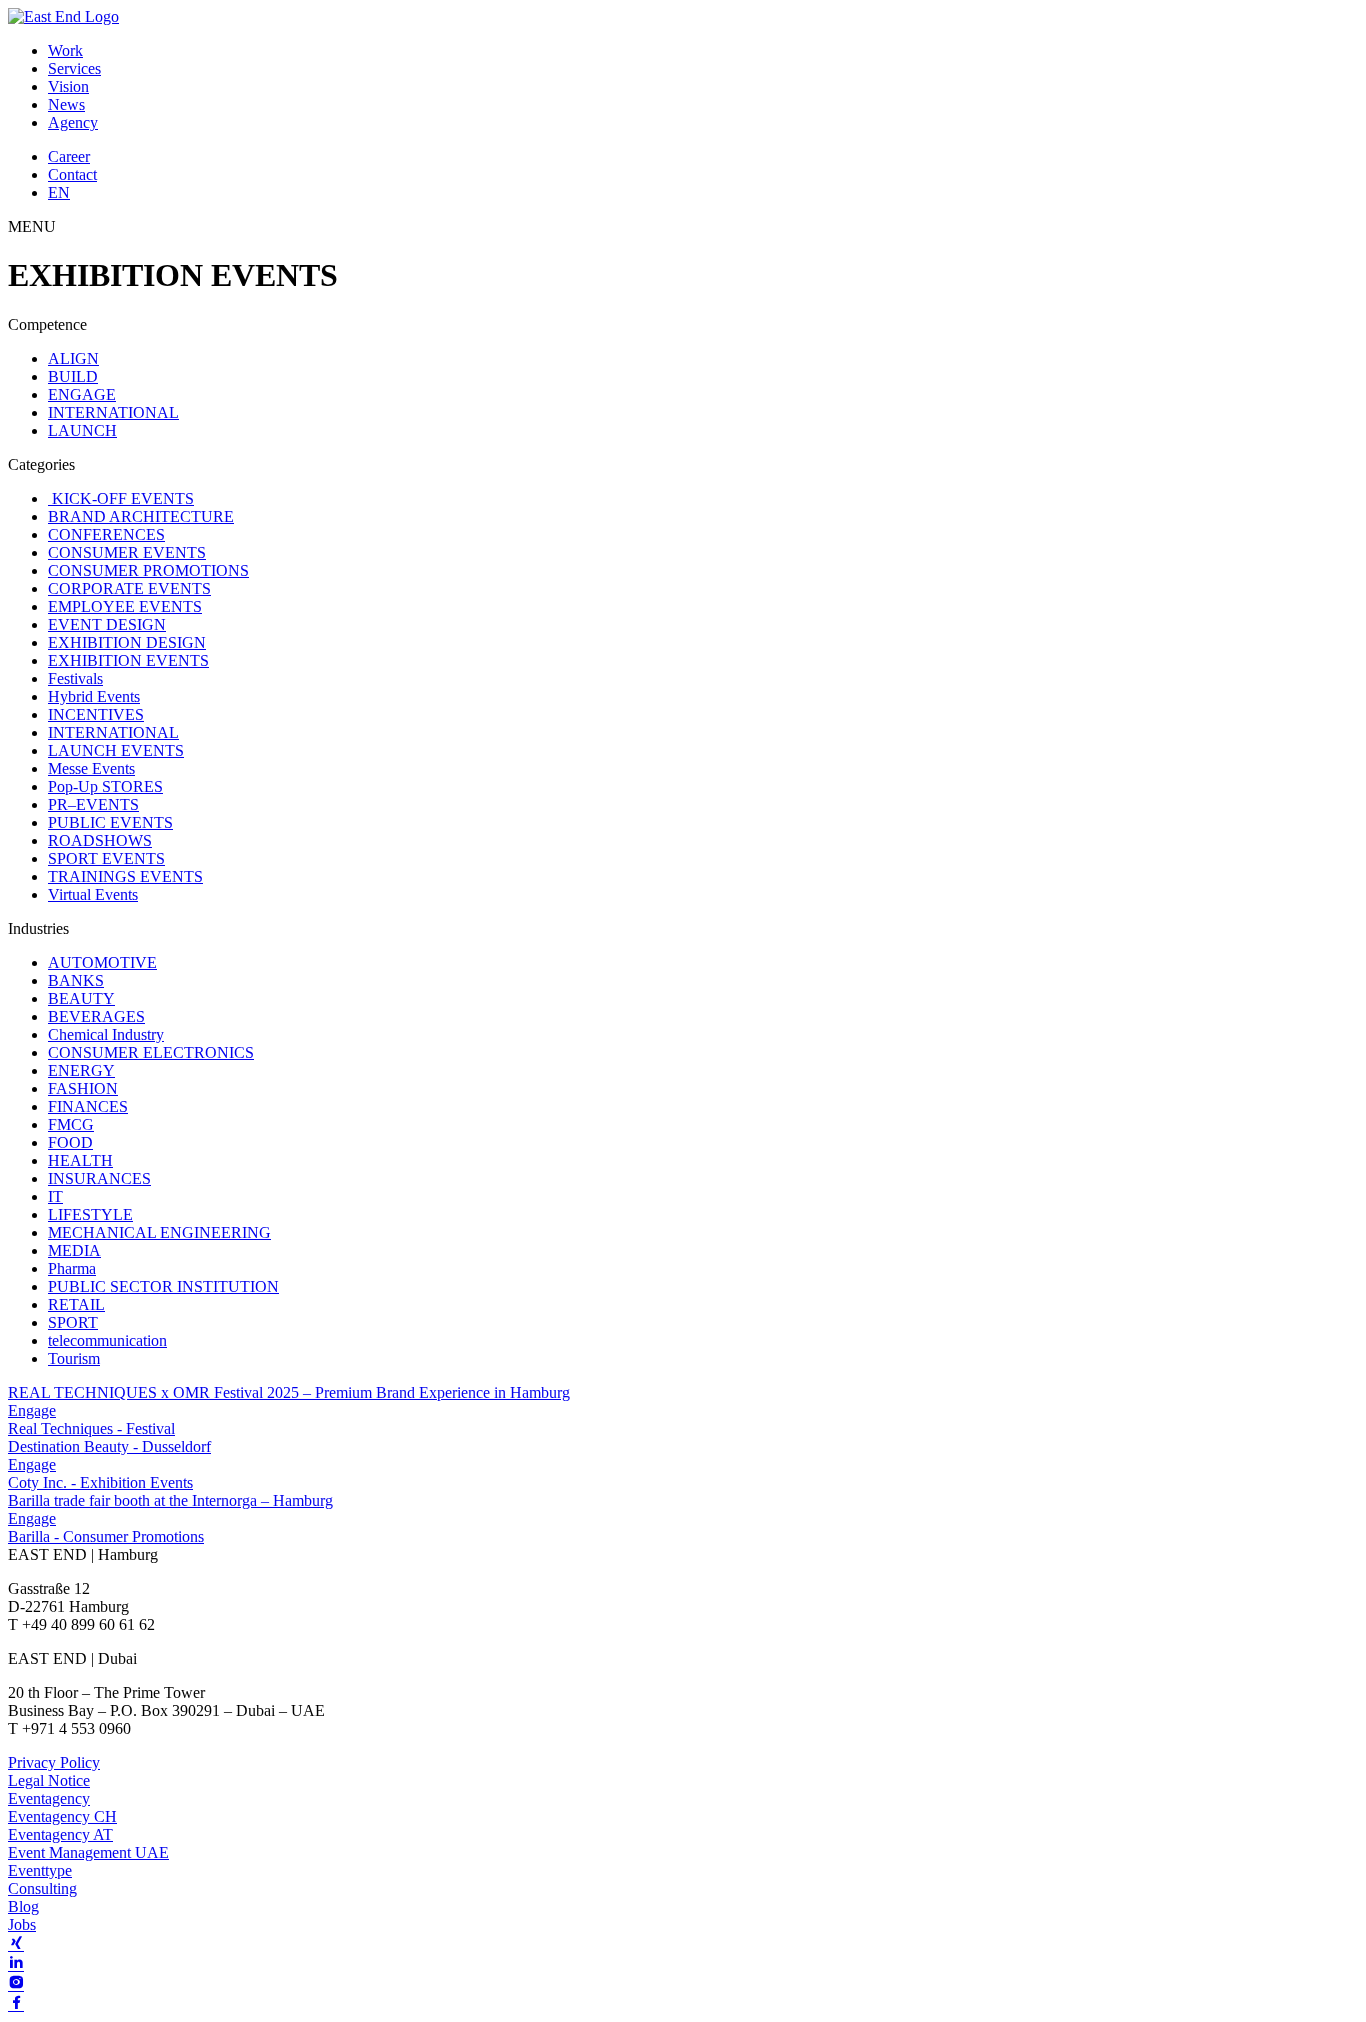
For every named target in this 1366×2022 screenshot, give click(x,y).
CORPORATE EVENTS (129, 588)
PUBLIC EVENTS (110, 822)
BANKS (76, 980)
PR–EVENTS (93, 804)
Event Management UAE (88, 1852)
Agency (73, 122)
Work (65, 50)
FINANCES (88, 1106)
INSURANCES (99, 1178)
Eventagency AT (60, 1834)
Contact (72, 174)
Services (74, 68)
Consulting (42, 1888)
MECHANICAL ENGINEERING (159, 1232)
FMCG (71, 1124)
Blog (23, 1906)
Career (69, 156)
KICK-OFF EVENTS (121, 498)
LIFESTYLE (90, 1214)
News (66, 104)
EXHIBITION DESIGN (127, 642)
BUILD (73, 376)
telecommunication (107, 1340)
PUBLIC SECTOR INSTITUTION (163, 1286)
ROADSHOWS (100, 840)
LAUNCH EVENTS (116, 750)
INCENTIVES (96, 714)
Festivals (75, 678)
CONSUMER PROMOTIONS (148, 570)
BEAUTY (81, 998)
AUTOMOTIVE (102, 962)
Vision (68, 86)
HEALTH (80, 1160)
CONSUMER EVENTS (127, 552)
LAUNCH (82, 430)
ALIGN (73, 358)
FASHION (83, 1088)
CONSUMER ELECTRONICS (151, 1052)
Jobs (22, 1924)
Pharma (72, 1268)
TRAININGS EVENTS (125, 876)
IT (55, 1196)
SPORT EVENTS (106, 858)
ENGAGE (82, 394)
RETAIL (76, 1304)
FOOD (70, 1142)
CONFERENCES (106, 534)
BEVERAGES (96, 1016)
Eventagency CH (62, 1816)
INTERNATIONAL (113, 412)
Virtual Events (93, 894)
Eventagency (49, 1798)
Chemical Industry (106, 1034)
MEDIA (74, 1250)
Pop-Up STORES (105, 786)
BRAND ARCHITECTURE (141, 516)
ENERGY (81, 1070)
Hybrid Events (94, 696)
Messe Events (91, 768)
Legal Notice (49, 1780)
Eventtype (40, 1870)
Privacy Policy (54, 1762)
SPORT (73, 1322)
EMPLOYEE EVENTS (125, 606)
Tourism (74, 1358)
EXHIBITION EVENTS (128, 660)
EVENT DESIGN (107, 624)
